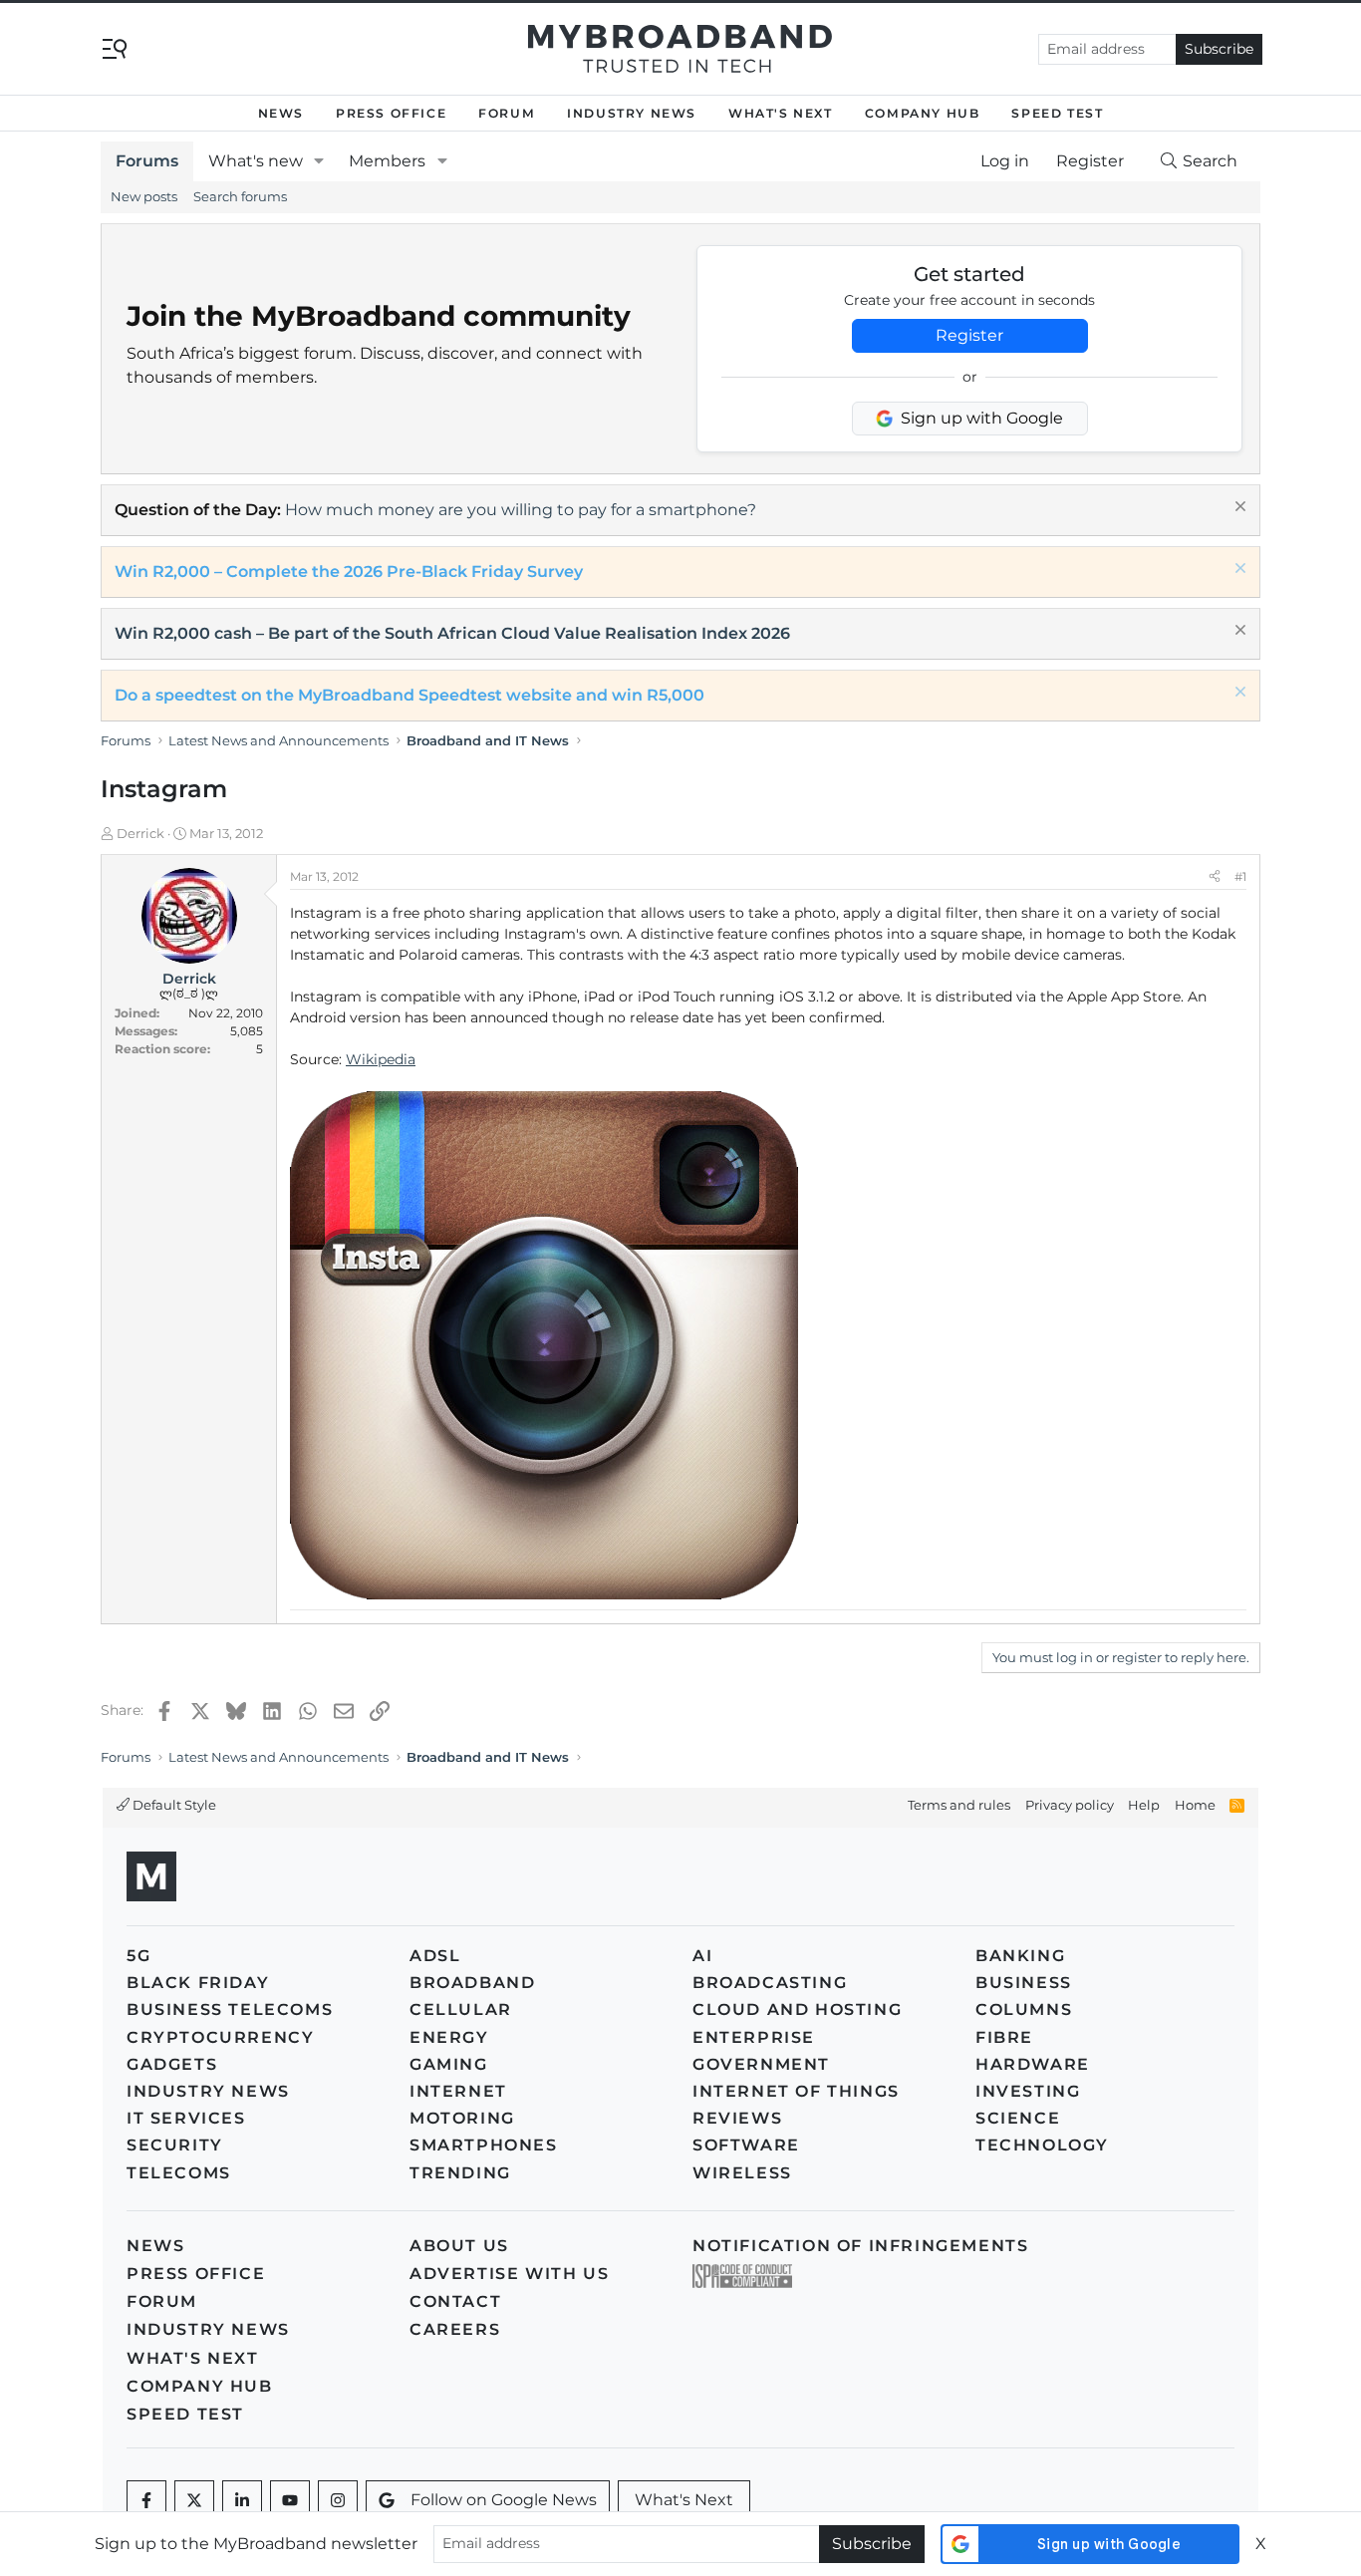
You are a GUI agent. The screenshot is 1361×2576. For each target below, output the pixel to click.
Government (761, 2064)
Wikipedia (381, 1059)
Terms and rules (959, 1805)
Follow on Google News (504, 2500)
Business (1024, 1983)
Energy (449, 2037)
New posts (144, 196)
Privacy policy (1070, 1805)
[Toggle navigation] (115, 47)
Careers (455, 2329)
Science (1018, 2118)
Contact (455, 2301)
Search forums (240, 196)
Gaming (449, 2064)
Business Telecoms (230, 2009)
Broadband (472, 1983)
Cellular (461, 2009)
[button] (319, 161)
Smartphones (484, 2145)
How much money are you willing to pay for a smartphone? (521, 510)
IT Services (186, 2118)
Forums (147, 161)
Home (1195, 1805)
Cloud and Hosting (797, 2009)
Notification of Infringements (860, 2246)
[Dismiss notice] (1238, 509)
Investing (1028, 2091)
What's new (256, 161)
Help (1144, 1805)
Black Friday (198, 1983)
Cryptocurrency (220, 2037)
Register (969, 335)
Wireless (742, 2173)
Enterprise (754, 2037)
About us (459, 2246)
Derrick (140, 833)
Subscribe (1219, 49)
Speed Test (1057, 113)
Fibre (1004, 2037)
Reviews (737, 2118)
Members (387, 161)
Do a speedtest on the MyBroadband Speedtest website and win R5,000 (409, 695)
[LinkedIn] (242, 2500)
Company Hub (923, 113)
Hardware (1033, 2064)
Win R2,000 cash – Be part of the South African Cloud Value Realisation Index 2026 (452, 633)
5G (138, 1956)
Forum (507, 113)
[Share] (1215, 877)
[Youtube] (290, 2500)
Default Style (173, 1805)
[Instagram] (338, 2500)
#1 (1240, 876)
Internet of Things (796, 2091)
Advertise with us (509, 2274)
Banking (1020, 1956)
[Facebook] (146, 2500)
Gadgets (172, 2064)
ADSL (435, 1956)
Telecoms (179, 2173)
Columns (1024, 2009)
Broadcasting (770, 1983)
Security (175, 2145)
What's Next (781, 113)
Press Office (391, 113)
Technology (1042, 2145)
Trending (460, 2173)
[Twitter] (194, 2500)
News (281, 113)
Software (746, 2145)
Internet (458, 2091)
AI (702, 1956)
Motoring (462, 2118)
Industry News (632, 113)
